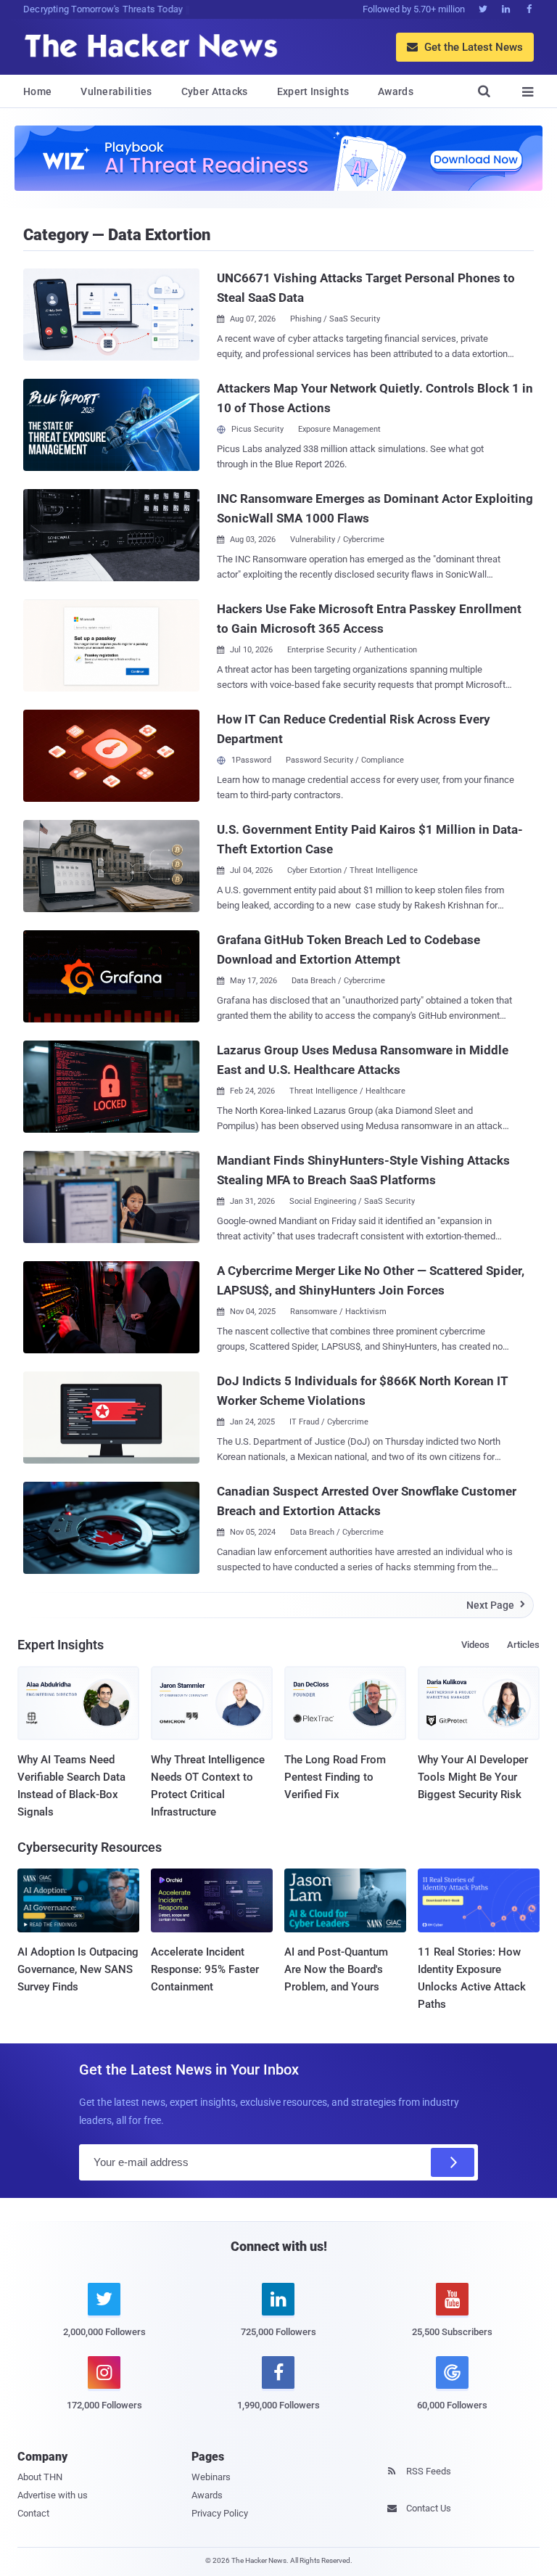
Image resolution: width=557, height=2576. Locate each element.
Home (37, 91)
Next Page (496, 1605)
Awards (396, 91)
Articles (523, 1645)
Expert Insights (313, 91)
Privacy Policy (220, 2513)
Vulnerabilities (116, 91)
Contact (33, 2513)
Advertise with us (53, 2495)
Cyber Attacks (215, 91)
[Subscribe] (453, 2162)
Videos (475, 1645)
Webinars (211, 2477)
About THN (40, 2477)
